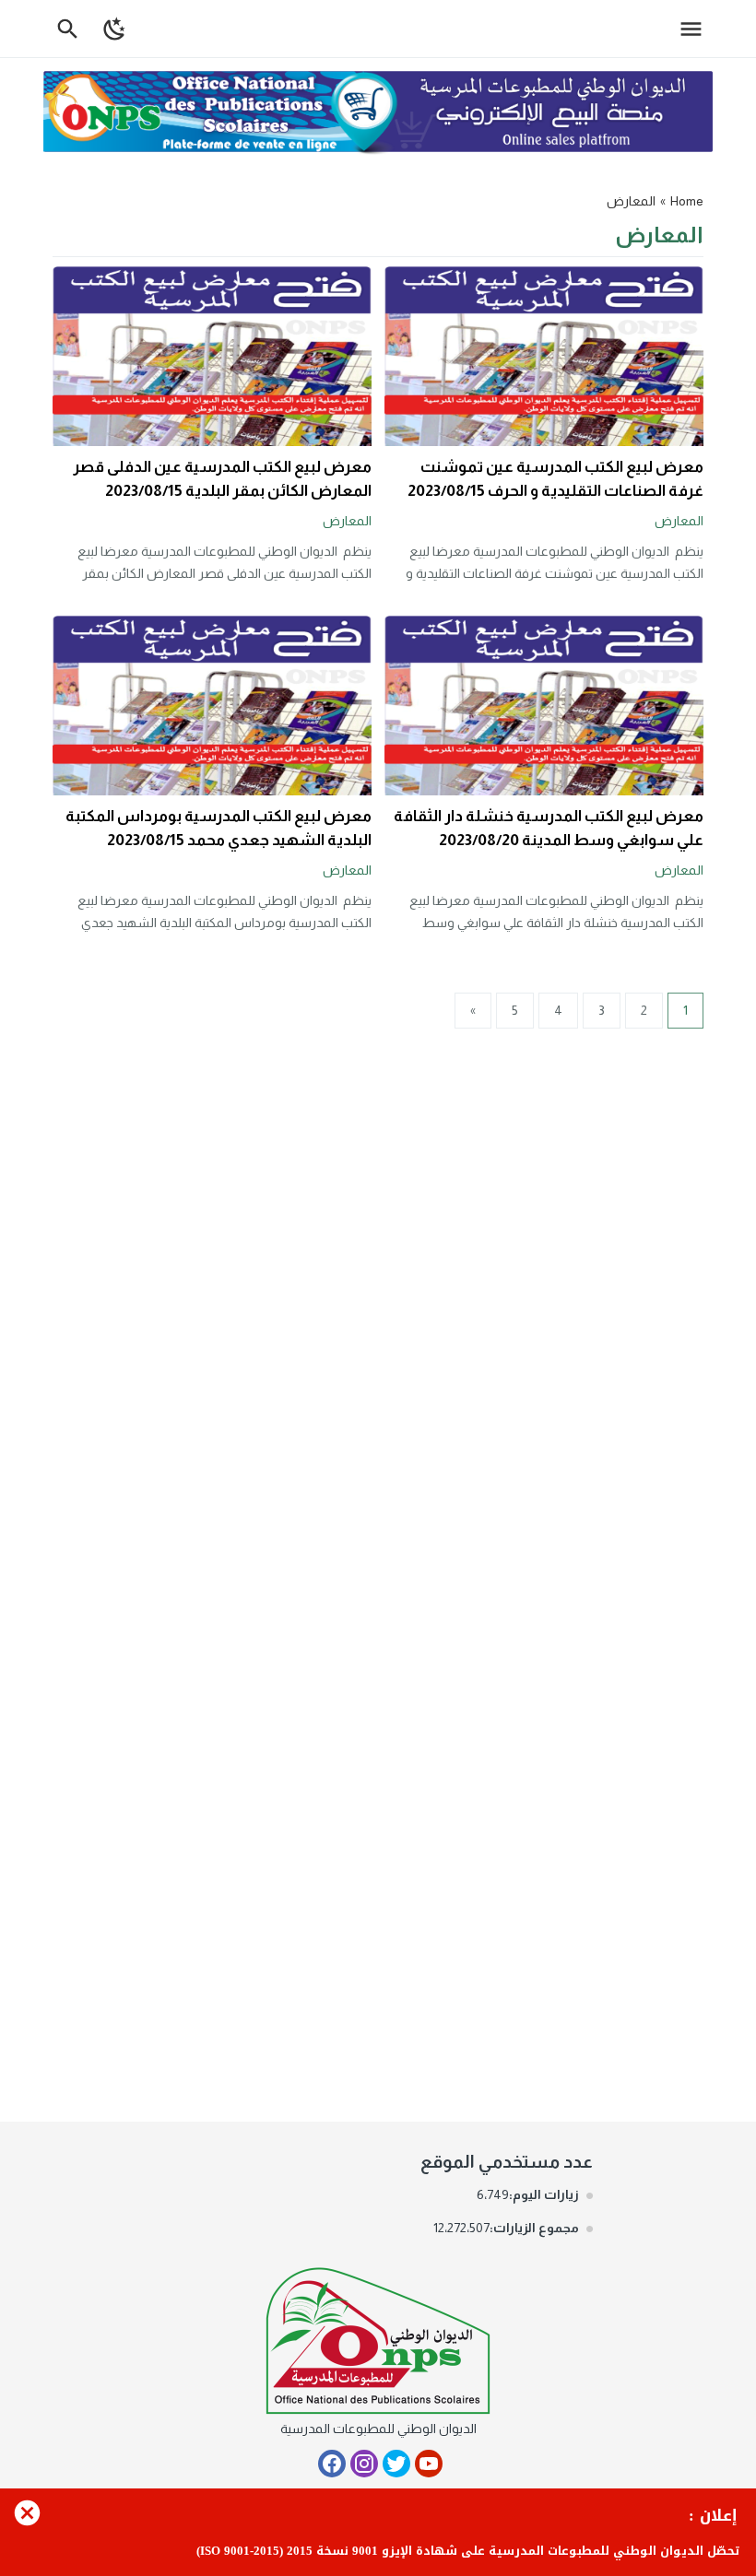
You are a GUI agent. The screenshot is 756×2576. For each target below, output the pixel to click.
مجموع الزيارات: (534, 2228)
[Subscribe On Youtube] (429, 2464)
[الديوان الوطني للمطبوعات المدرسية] (378, 2337)
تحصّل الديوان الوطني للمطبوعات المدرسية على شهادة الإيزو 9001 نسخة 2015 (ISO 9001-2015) (468, 2551)
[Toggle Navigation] (696, 29)
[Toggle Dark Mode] (115, 29)
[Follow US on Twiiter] (396, 2464)
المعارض (679, 521)
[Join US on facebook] (332, 2464)
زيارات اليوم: (544, 2194)
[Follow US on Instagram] (364, 2464)
